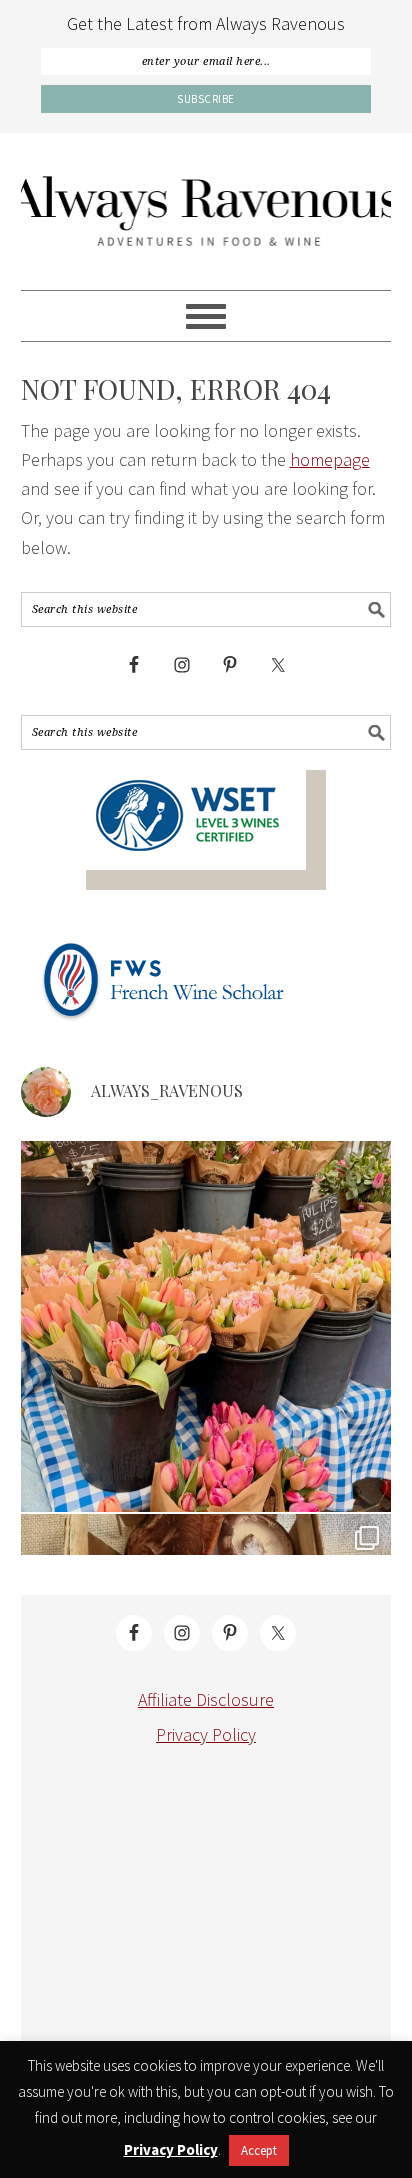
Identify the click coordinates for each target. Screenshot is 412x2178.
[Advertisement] (207, 1917)
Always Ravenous (206, 211)
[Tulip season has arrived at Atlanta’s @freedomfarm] (206, 1326)
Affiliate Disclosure (206, 1699)
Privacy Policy (206, 1734)
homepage (330, 459)
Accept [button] (259, 2150)
